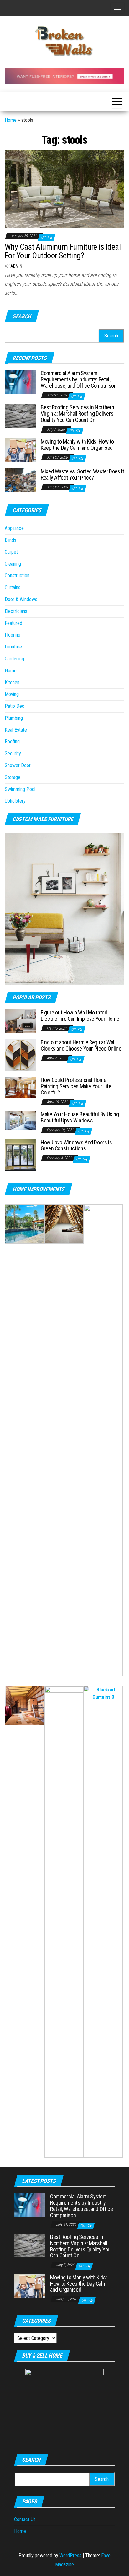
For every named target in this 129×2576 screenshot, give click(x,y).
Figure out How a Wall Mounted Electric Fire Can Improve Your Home (80, 1016)
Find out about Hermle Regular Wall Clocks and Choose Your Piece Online (81, 1045)
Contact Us (25, 2519)
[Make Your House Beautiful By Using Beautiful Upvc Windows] (20, 1120)
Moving (12, 694)
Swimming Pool (20, 789)
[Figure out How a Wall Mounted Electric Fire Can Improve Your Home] (20, 1021)
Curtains (13, 587)
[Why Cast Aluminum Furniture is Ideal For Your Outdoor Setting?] (64, 188)
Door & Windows (21, 599)
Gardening (14, 659)
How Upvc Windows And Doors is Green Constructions (76, 1145)
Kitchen (12, 683)
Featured (13, 623)
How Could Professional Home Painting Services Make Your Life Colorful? (76, 1086)
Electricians (16, 611)
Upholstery (15, 801)
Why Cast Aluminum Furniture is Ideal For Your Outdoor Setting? (63, 251)
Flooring (13, 635)
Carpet (11, 552)
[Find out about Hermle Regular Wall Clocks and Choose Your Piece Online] (20, 1055)
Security (13, 753)
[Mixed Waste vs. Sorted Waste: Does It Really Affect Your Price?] (20, 480)
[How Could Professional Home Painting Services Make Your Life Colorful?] (20, 1087)
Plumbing (14, 718)
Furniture (13, 647)
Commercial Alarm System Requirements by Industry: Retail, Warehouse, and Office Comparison (79, 379)
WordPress (70, 2555)
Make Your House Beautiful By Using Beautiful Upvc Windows (80, 1117)
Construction (17, 575)
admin (16, 266)
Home (11, 120)
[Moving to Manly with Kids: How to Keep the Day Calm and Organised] (20, 450)
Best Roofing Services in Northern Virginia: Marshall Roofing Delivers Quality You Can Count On (77, 414)
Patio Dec (15, 706)
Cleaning (13, 564)
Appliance (14, 528)
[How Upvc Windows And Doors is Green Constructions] (20, 1155)
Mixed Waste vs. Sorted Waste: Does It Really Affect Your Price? (83, 474)
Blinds (10, 540)
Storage (13, 777)
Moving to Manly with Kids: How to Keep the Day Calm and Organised (77, 445)
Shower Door (18, 765)
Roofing (12, 742)
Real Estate (16, 730)
